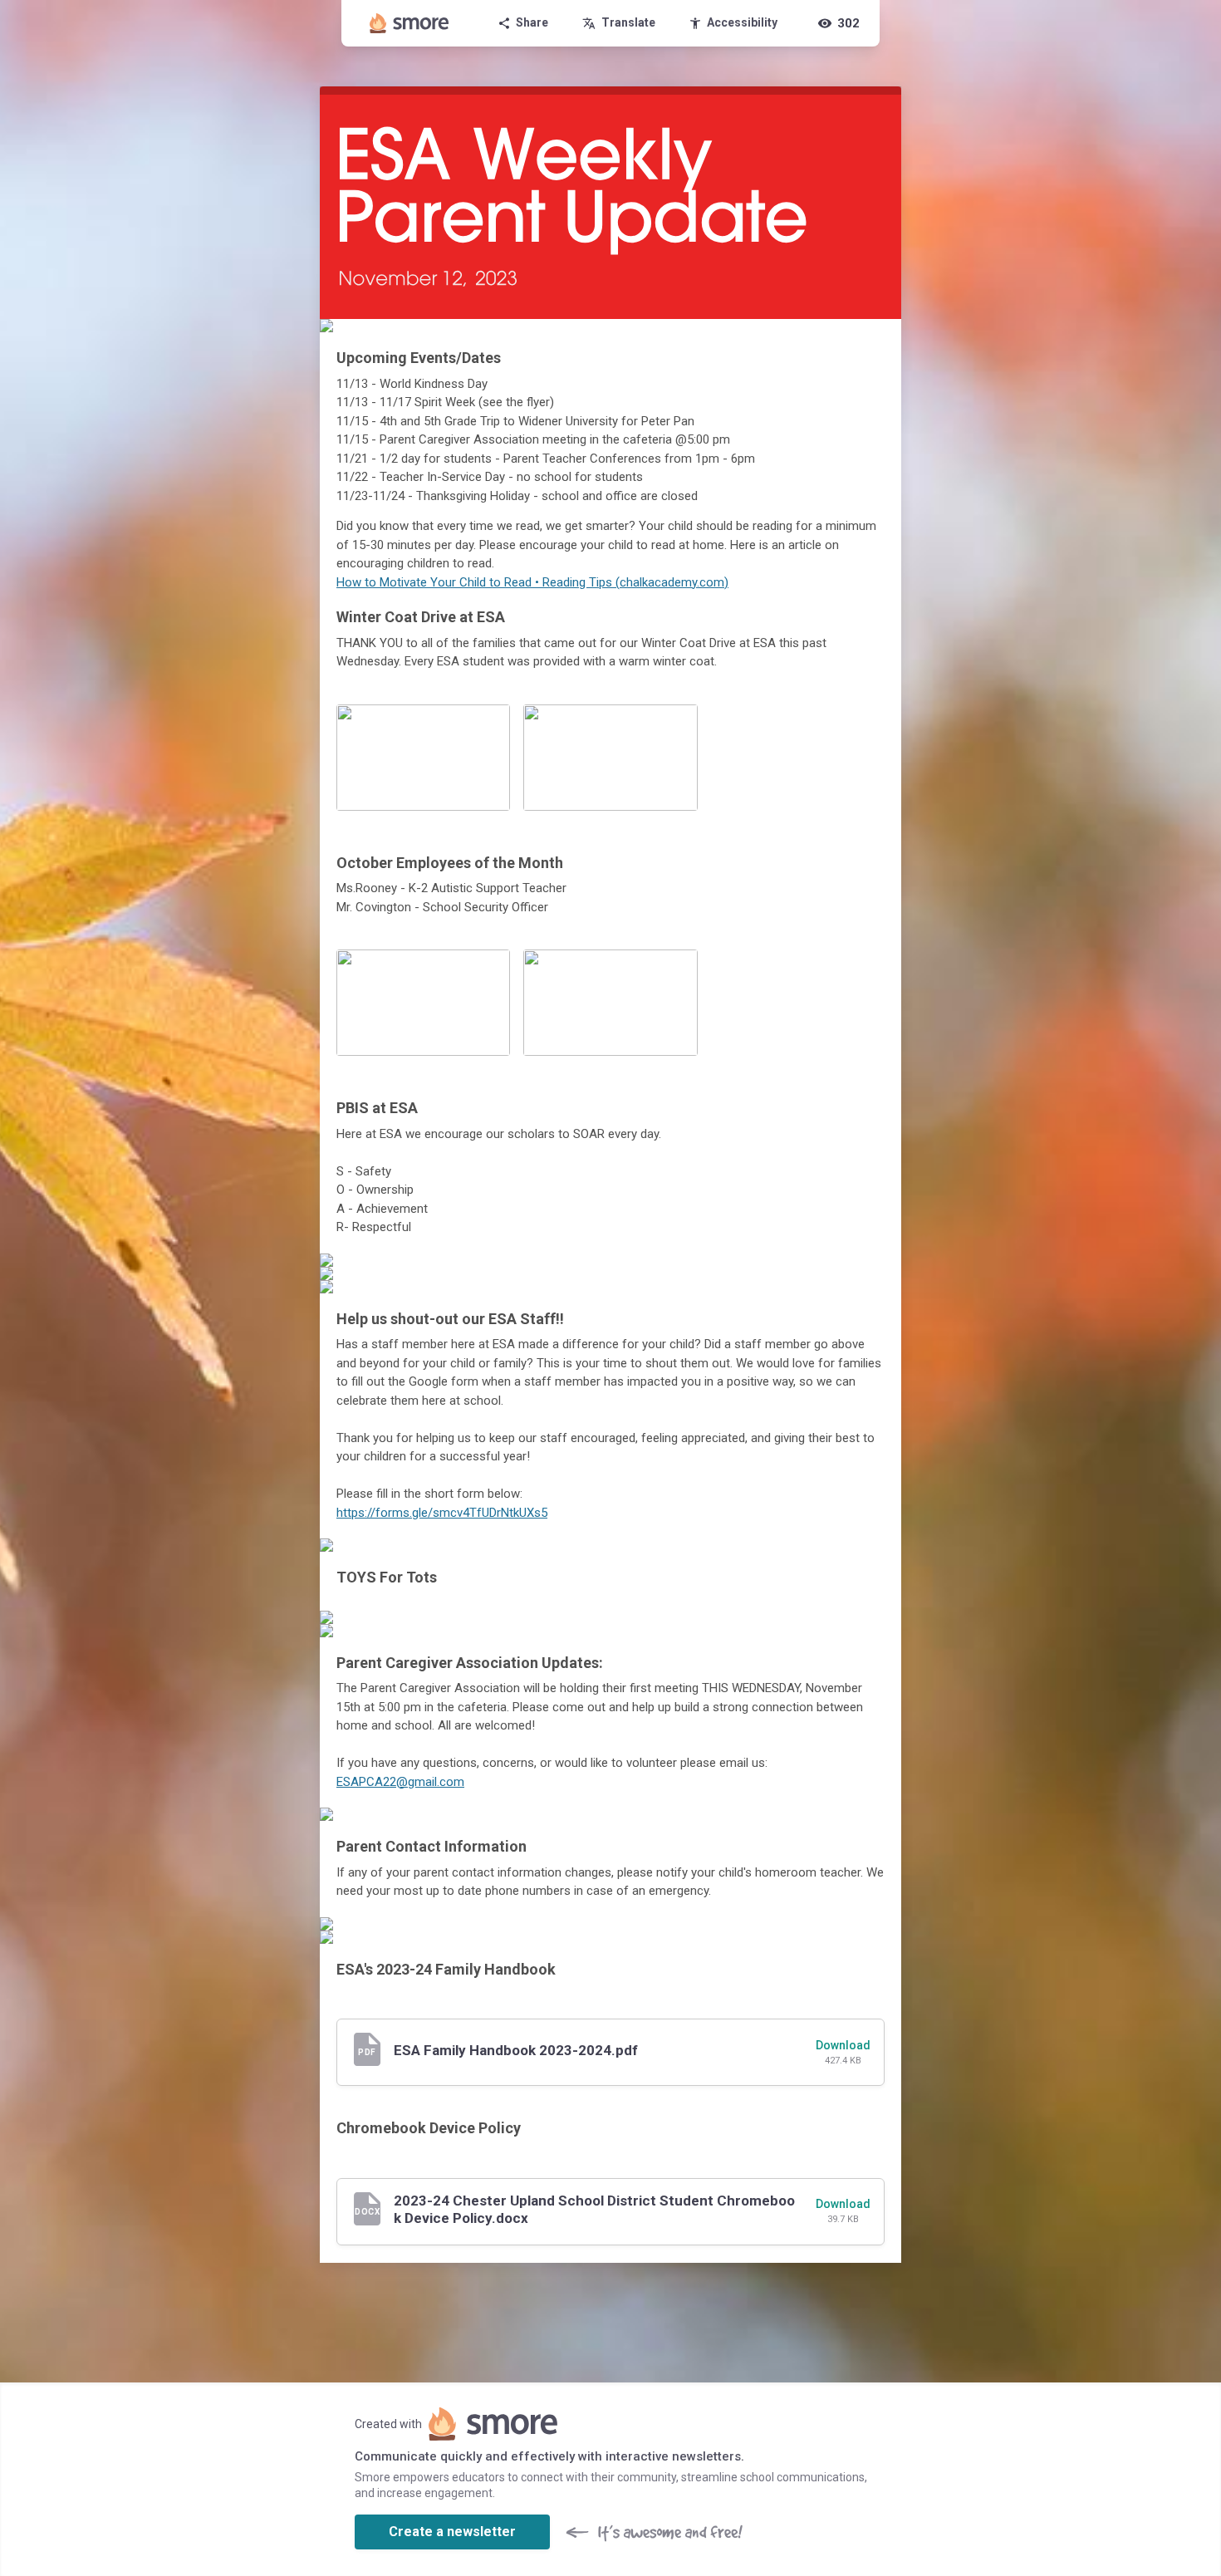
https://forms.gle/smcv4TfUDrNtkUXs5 (442, 1513)
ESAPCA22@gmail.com (400, 1782)
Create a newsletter (452, 2532)
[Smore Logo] (409, 23)
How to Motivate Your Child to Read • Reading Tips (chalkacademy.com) (532, 582)
